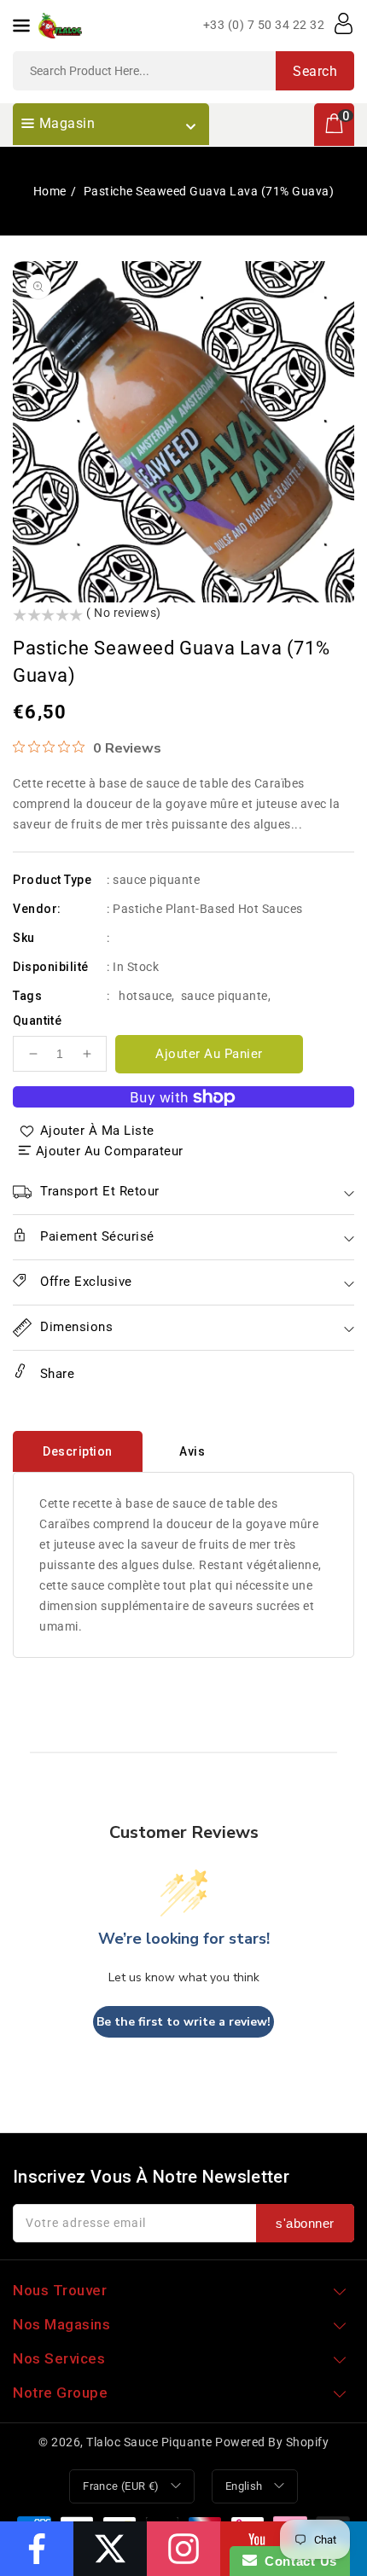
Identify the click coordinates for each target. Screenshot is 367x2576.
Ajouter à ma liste (97, 1131)
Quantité (37, 1021)
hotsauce (145, 996)
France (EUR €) (121, 2486)
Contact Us (297, 2561)
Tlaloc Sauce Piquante (149, 2442)
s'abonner (305, 2223)
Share (55, 1374)
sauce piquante (224, 996)
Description (78, 1451)
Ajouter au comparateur (110, 1151)
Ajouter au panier (209, 1054)
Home (50, 191)
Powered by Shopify (272, 2442)
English (244, 2486)
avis (192, 1451)
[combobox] (183, 71)
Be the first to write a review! (183, 2022)
